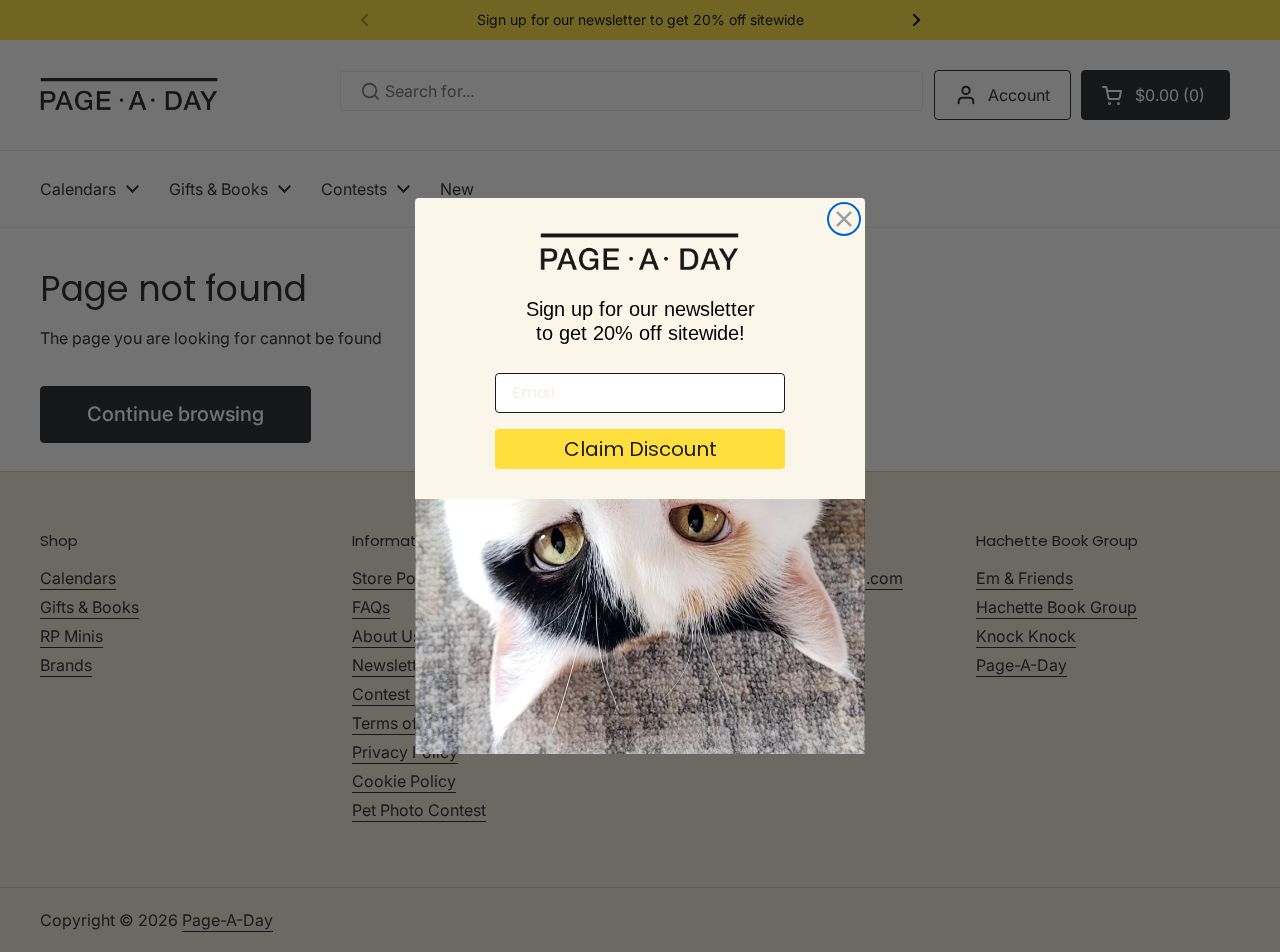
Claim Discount (640, 449)
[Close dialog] (844, 219)
